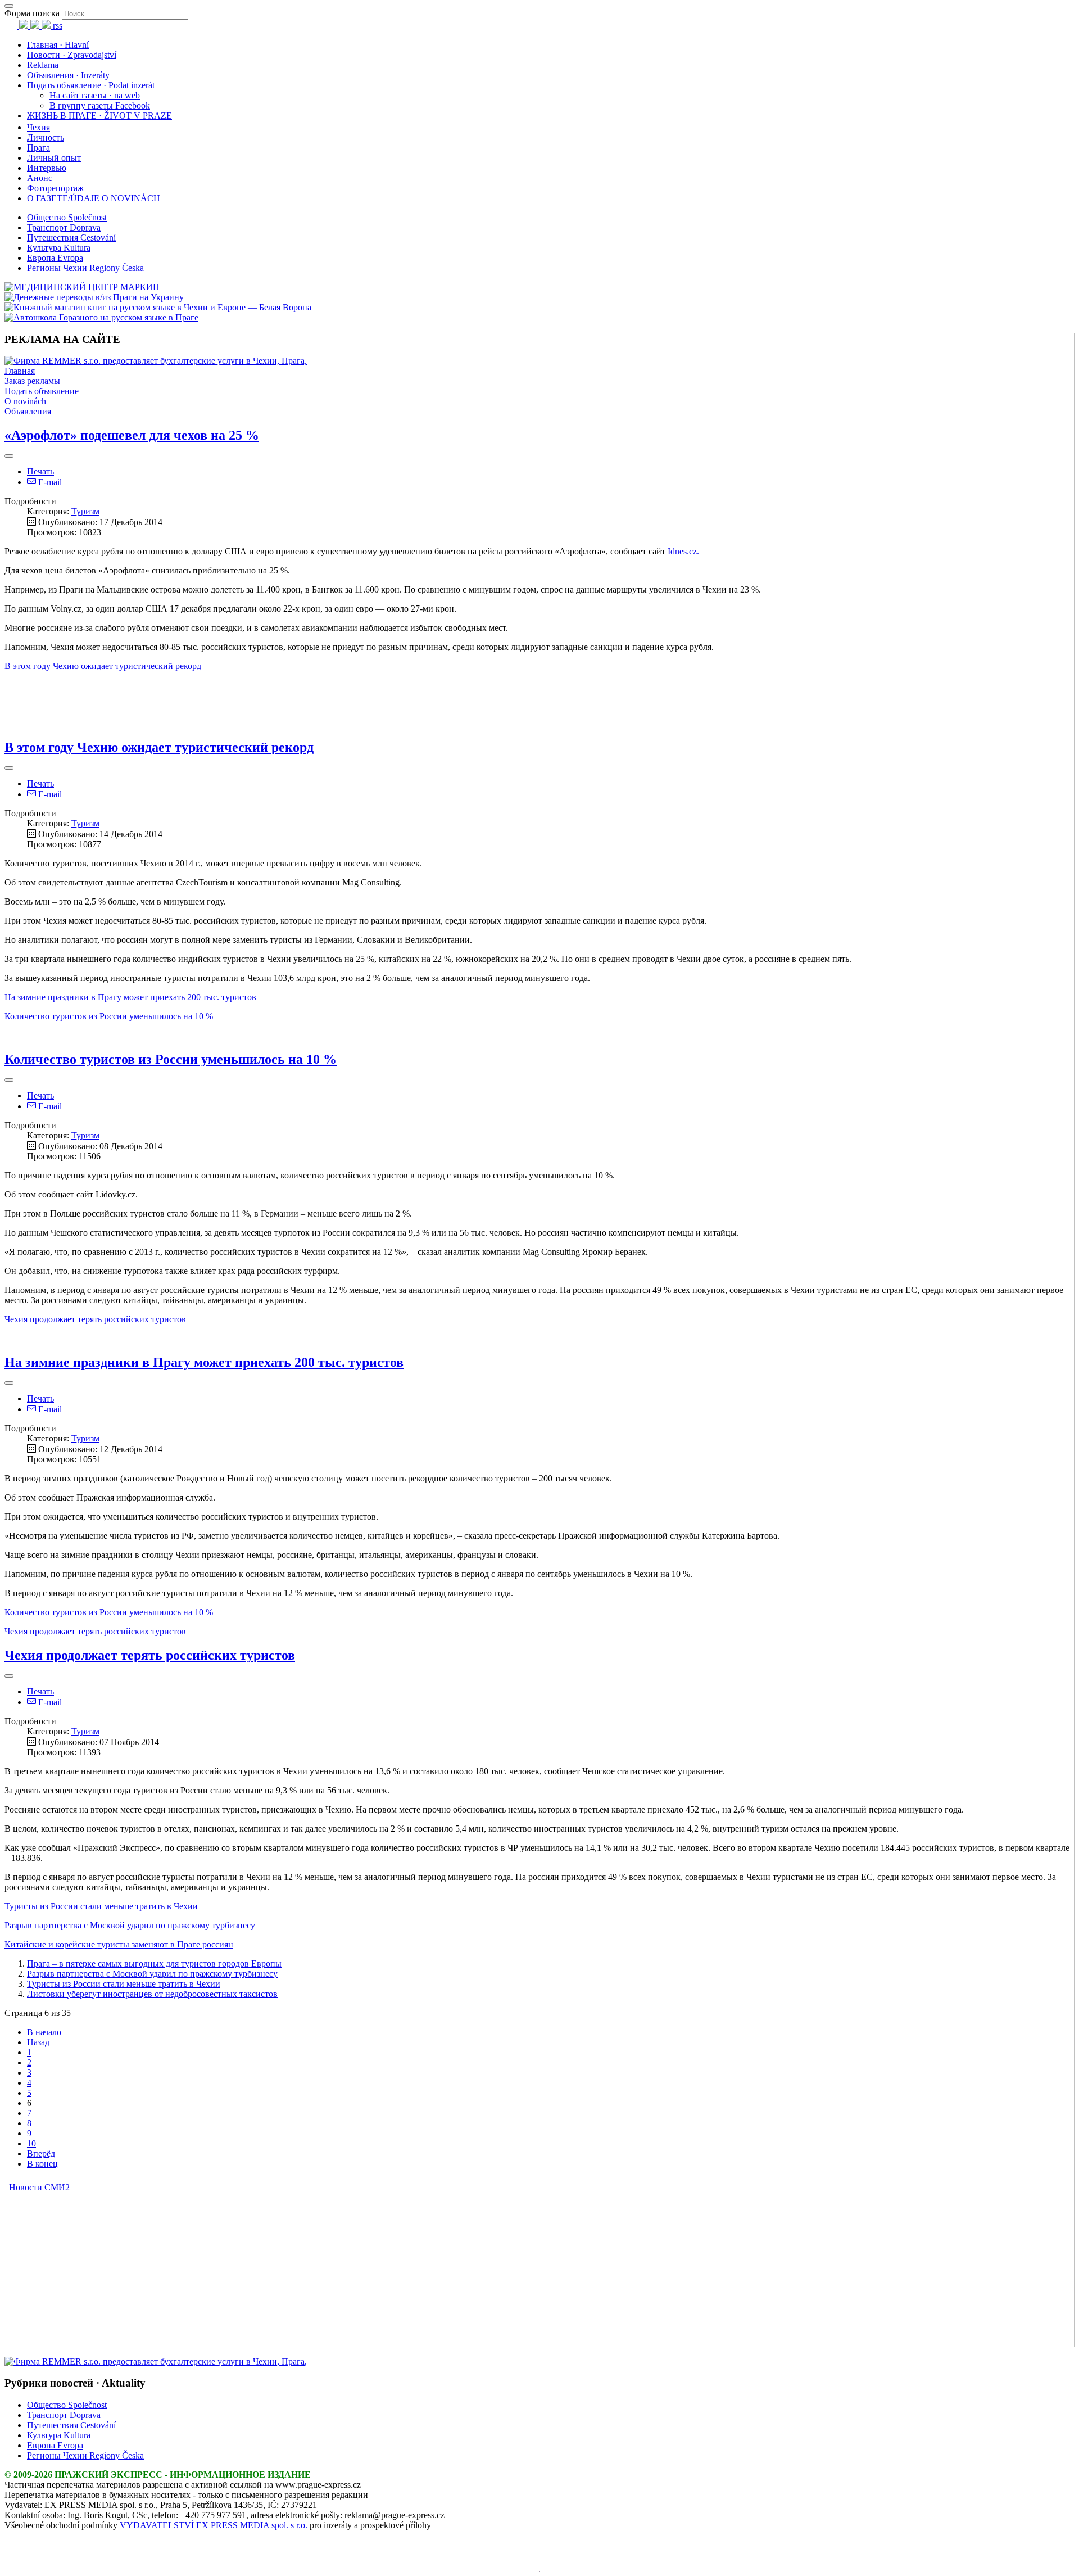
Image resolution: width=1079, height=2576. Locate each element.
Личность (46, 137)
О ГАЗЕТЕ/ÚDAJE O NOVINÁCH (94, 198)
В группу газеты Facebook (100, 105)
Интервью (47, 168)
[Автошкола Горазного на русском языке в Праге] (101, 317)
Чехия (38, 127)
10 (31, 2143)
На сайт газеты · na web (95, 95)
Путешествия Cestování (71, 238)
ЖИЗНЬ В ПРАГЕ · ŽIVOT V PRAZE (99, 116)
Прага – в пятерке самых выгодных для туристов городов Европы (154, 1963)
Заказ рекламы (32, 381)
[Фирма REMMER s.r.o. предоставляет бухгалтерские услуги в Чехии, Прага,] (156, 361)
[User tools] (9, 456)
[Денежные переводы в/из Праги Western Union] (94, 297)
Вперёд (41, 2154)
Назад (38, 2042)
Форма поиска (32, 13)
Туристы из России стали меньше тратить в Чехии (124, 1984)
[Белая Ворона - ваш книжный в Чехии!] (158, 307)
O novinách (25, 401)
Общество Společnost (67, 217)
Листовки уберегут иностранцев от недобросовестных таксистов (152, 1994)
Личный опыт (54, 158)
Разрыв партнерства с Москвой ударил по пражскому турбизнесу (152, 1974)
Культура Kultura (59, 248)
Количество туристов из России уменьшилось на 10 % (109, 1016)
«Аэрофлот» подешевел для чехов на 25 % (132, 435)
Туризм (85, 511)
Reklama (43, 65)
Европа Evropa (55, 258)
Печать (40, 471)
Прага (38, 148)
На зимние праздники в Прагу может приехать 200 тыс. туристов (130, 997)
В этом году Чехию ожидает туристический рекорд (103, 666)
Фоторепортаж (55, 188)
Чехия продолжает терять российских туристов (95, 1319)
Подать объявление (42, 391)
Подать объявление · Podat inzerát (91, 85)
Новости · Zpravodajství (72, 55)
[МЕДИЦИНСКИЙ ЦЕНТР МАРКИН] (82, 287)
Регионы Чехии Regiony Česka (85, 268)
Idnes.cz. (683, 551)
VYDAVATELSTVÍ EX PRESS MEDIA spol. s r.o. (214, 2525)
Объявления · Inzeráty (68, 75)
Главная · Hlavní (58, 45)
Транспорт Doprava (64, 227)
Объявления (28, 411)
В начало (44, 2032)
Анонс (40, 178)
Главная (20, 371)
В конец (42, 2164)
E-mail (49, 482)
